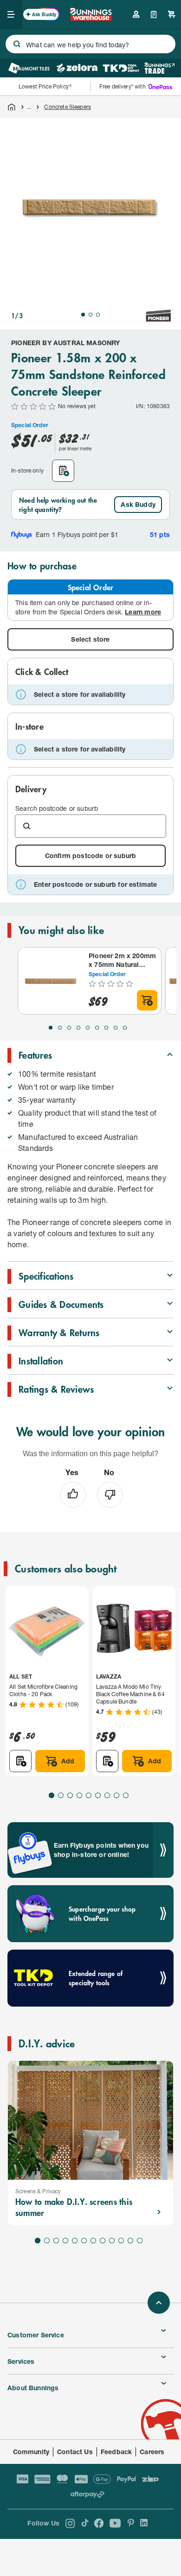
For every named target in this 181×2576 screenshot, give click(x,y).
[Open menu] (11, 14)
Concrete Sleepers (68, 107)
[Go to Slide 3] (98, 315)
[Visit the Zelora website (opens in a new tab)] (77, 68)
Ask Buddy (138, 504)
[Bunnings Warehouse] (91, 18)
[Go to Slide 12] (140, 2241)
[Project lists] (154, 14)
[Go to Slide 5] (88, 1028)
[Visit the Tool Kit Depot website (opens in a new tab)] (121, 68)
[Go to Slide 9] (125, 1028)
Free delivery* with (123, 86)
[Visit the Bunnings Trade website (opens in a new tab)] (159, 68)
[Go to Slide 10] (121, 2241)
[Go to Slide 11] (130, 2241)
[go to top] (159, 2303)
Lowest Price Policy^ (45, 86)
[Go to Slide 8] (116, 1028)
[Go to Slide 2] (90, 315)
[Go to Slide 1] (83, 315)
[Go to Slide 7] (106, 1028)
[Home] (12, 107)
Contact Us (75, 2452)
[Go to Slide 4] (78, 1028)
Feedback (116, 2452)
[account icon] (136, 14)
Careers (152, 2452)
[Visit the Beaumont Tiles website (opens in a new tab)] (29, 68)
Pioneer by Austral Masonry (66, 343)
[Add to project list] (63, 471)
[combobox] (90, 44)
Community (31, 2452)
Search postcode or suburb (57, 808)
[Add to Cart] (147, 1000)
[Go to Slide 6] (97, 1028)
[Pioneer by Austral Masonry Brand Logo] (160, 316)
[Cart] (172, 14)
